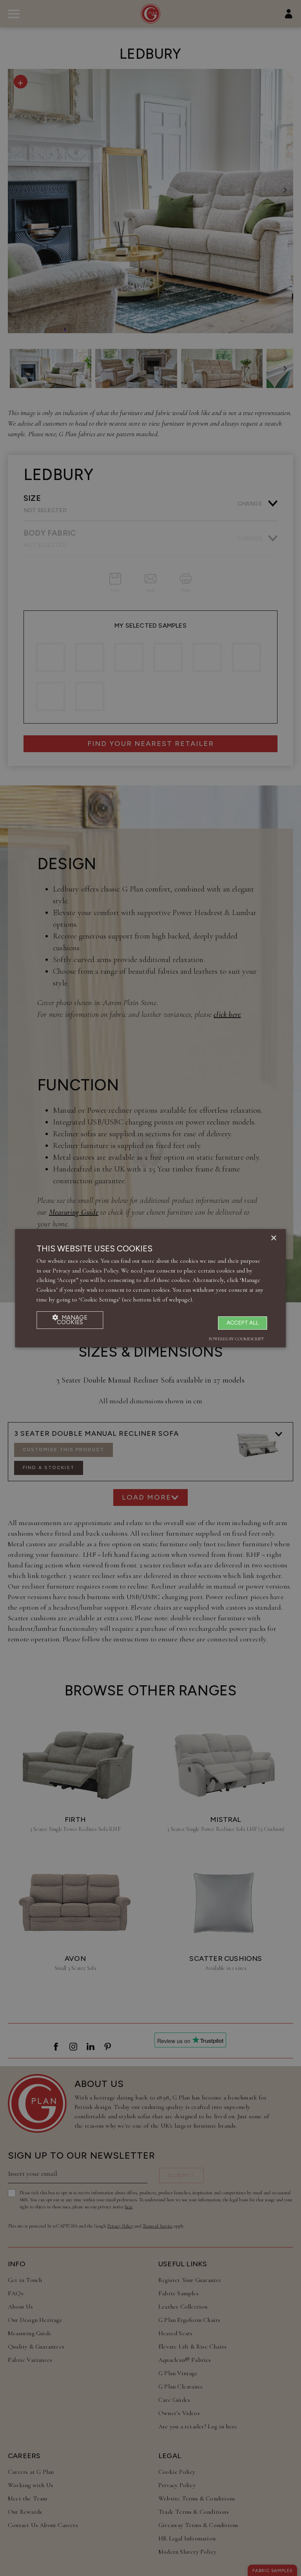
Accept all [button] (243, 1323)
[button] (70, 1320)
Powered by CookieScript (236, 1339)
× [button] (273, 1238)
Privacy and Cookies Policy (85, 1271)
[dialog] (150, 1288)
